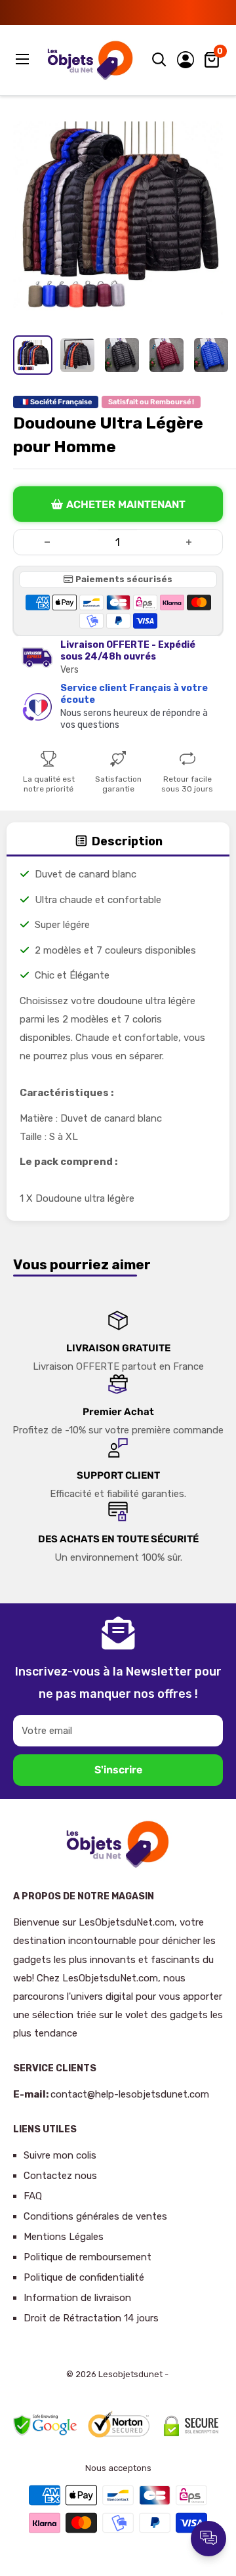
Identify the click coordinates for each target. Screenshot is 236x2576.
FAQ (33, 2196)
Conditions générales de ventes (95, 2216)
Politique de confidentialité (84, 2277)
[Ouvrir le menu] (24, 59)
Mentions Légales (64, 2237)
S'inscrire (118, 1770)
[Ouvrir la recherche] (159, 60)
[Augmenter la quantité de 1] (189, 542)
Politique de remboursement (88, 2257)
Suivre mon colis (60, 2155)
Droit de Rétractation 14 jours (91, 2318)
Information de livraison (77, 2298)
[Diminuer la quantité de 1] (47, 542)
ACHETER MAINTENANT (126, 504)
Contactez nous (60, 2176)
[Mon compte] (186, 60)
